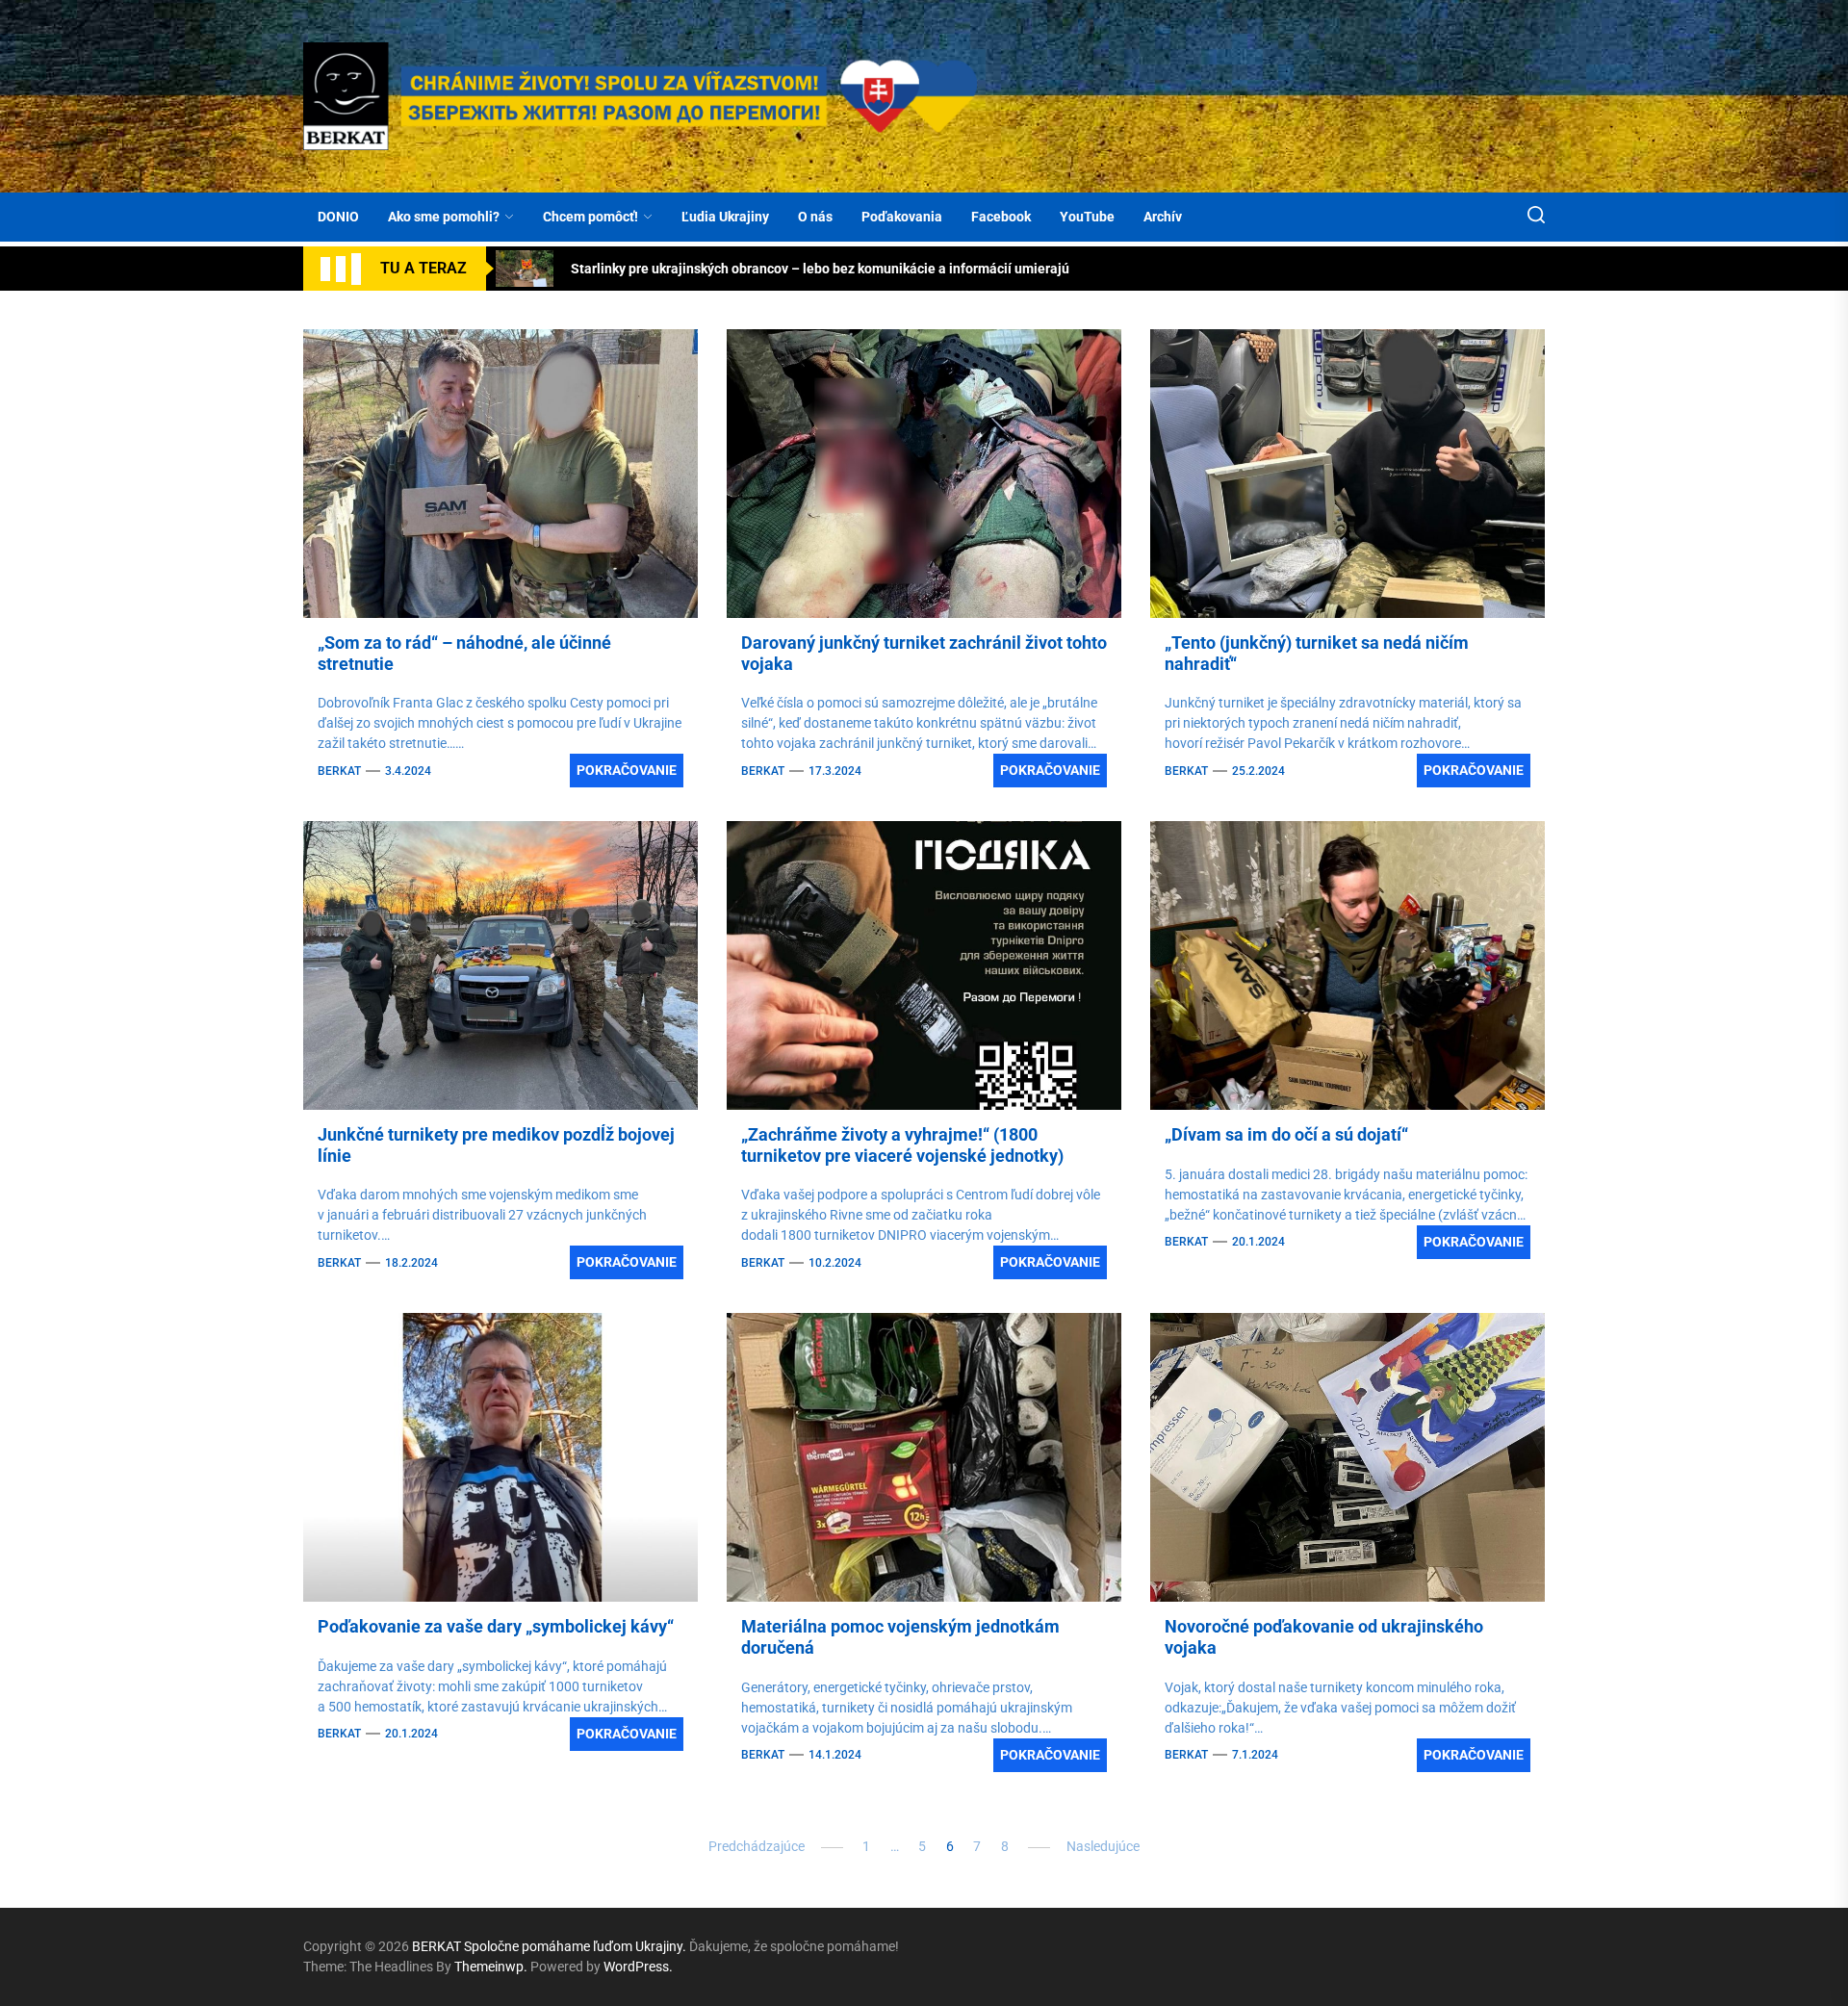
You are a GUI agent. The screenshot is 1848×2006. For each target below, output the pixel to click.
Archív (1163, 217)
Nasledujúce (1103, 1846)
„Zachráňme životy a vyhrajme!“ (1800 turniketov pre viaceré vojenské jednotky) (902, 1145)
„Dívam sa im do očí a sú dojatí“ (1286, 1134)
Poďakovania (902, 217)
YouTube (1087, 217)
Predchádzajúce (757, 1846)
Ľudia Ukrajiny (725, 217)
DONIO (338, 217)
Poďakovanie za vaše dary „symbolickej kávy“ (496, 1626)
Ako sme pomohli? (444, 217)
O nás (815, 217)
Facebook (1001, 217)
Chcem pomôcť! (590, 217)
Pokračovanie (627, 770)
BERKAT (339, 771)
